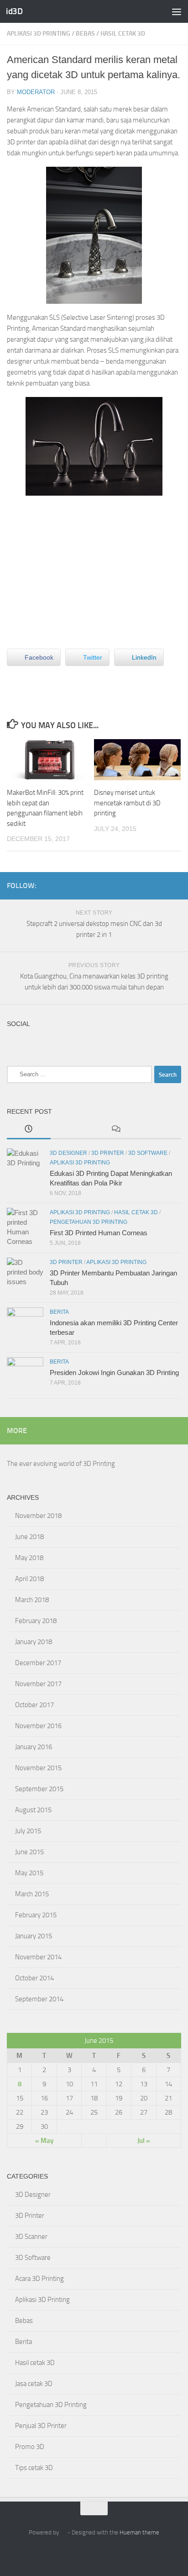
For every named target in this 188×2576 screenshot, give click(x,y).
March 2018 (32, 1600)
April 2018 (29, 1579)
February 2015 (36, 1915)
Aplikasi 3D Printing (39, 34)
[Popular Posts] (73, 1129)
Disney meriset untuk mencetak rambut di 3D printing (127, 803)
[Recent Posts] (29, 1129)
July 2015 (28, 1831)
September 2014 (39, 1999)
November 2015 (38, 1768)
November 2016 (38, 1726)
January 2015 (34, 1936)
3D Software (148, 1153)
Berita (59, 1312)
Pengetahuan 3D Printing (89, 1222)
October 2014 (34, 1978)
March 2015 (32, 1894)
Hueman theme (139, 2532)
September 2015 (39, 1789)
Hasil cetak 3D (123, 34)
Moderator (36, 92)
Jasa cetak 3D (34, 2384)
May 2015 (29, 1873)
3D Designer (68, 1153)
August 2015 (33, 1810)
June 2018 (29, 1537)
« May (44, 2141)
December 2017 (38, 1663)
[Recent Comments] (116, 1129)
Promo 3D (30, 2447)
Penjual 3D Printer (41, 2426)
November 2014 (38, 1957)
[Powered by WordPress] (63, 2532)
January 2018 (34, 1642)
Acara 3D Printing (39, 2279)
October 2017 (34, 1705)
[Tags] (160, 1129)
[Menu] (177, 11)
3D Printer (108, 1153)
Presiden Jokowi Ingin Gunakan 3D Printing (114, 1373)
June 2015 (29, 1852)
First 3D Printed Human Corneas (99, 1233)
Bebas (85, 34)
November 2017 (38, 1684)
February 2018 (36, 1621)
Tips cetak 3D (34, 2468)
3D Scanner (31, 2237)
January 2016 (34, 1747)
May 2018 (29, 1558)
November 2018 (38, 1516)
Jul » (144, 2141)
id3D (14, 11)
